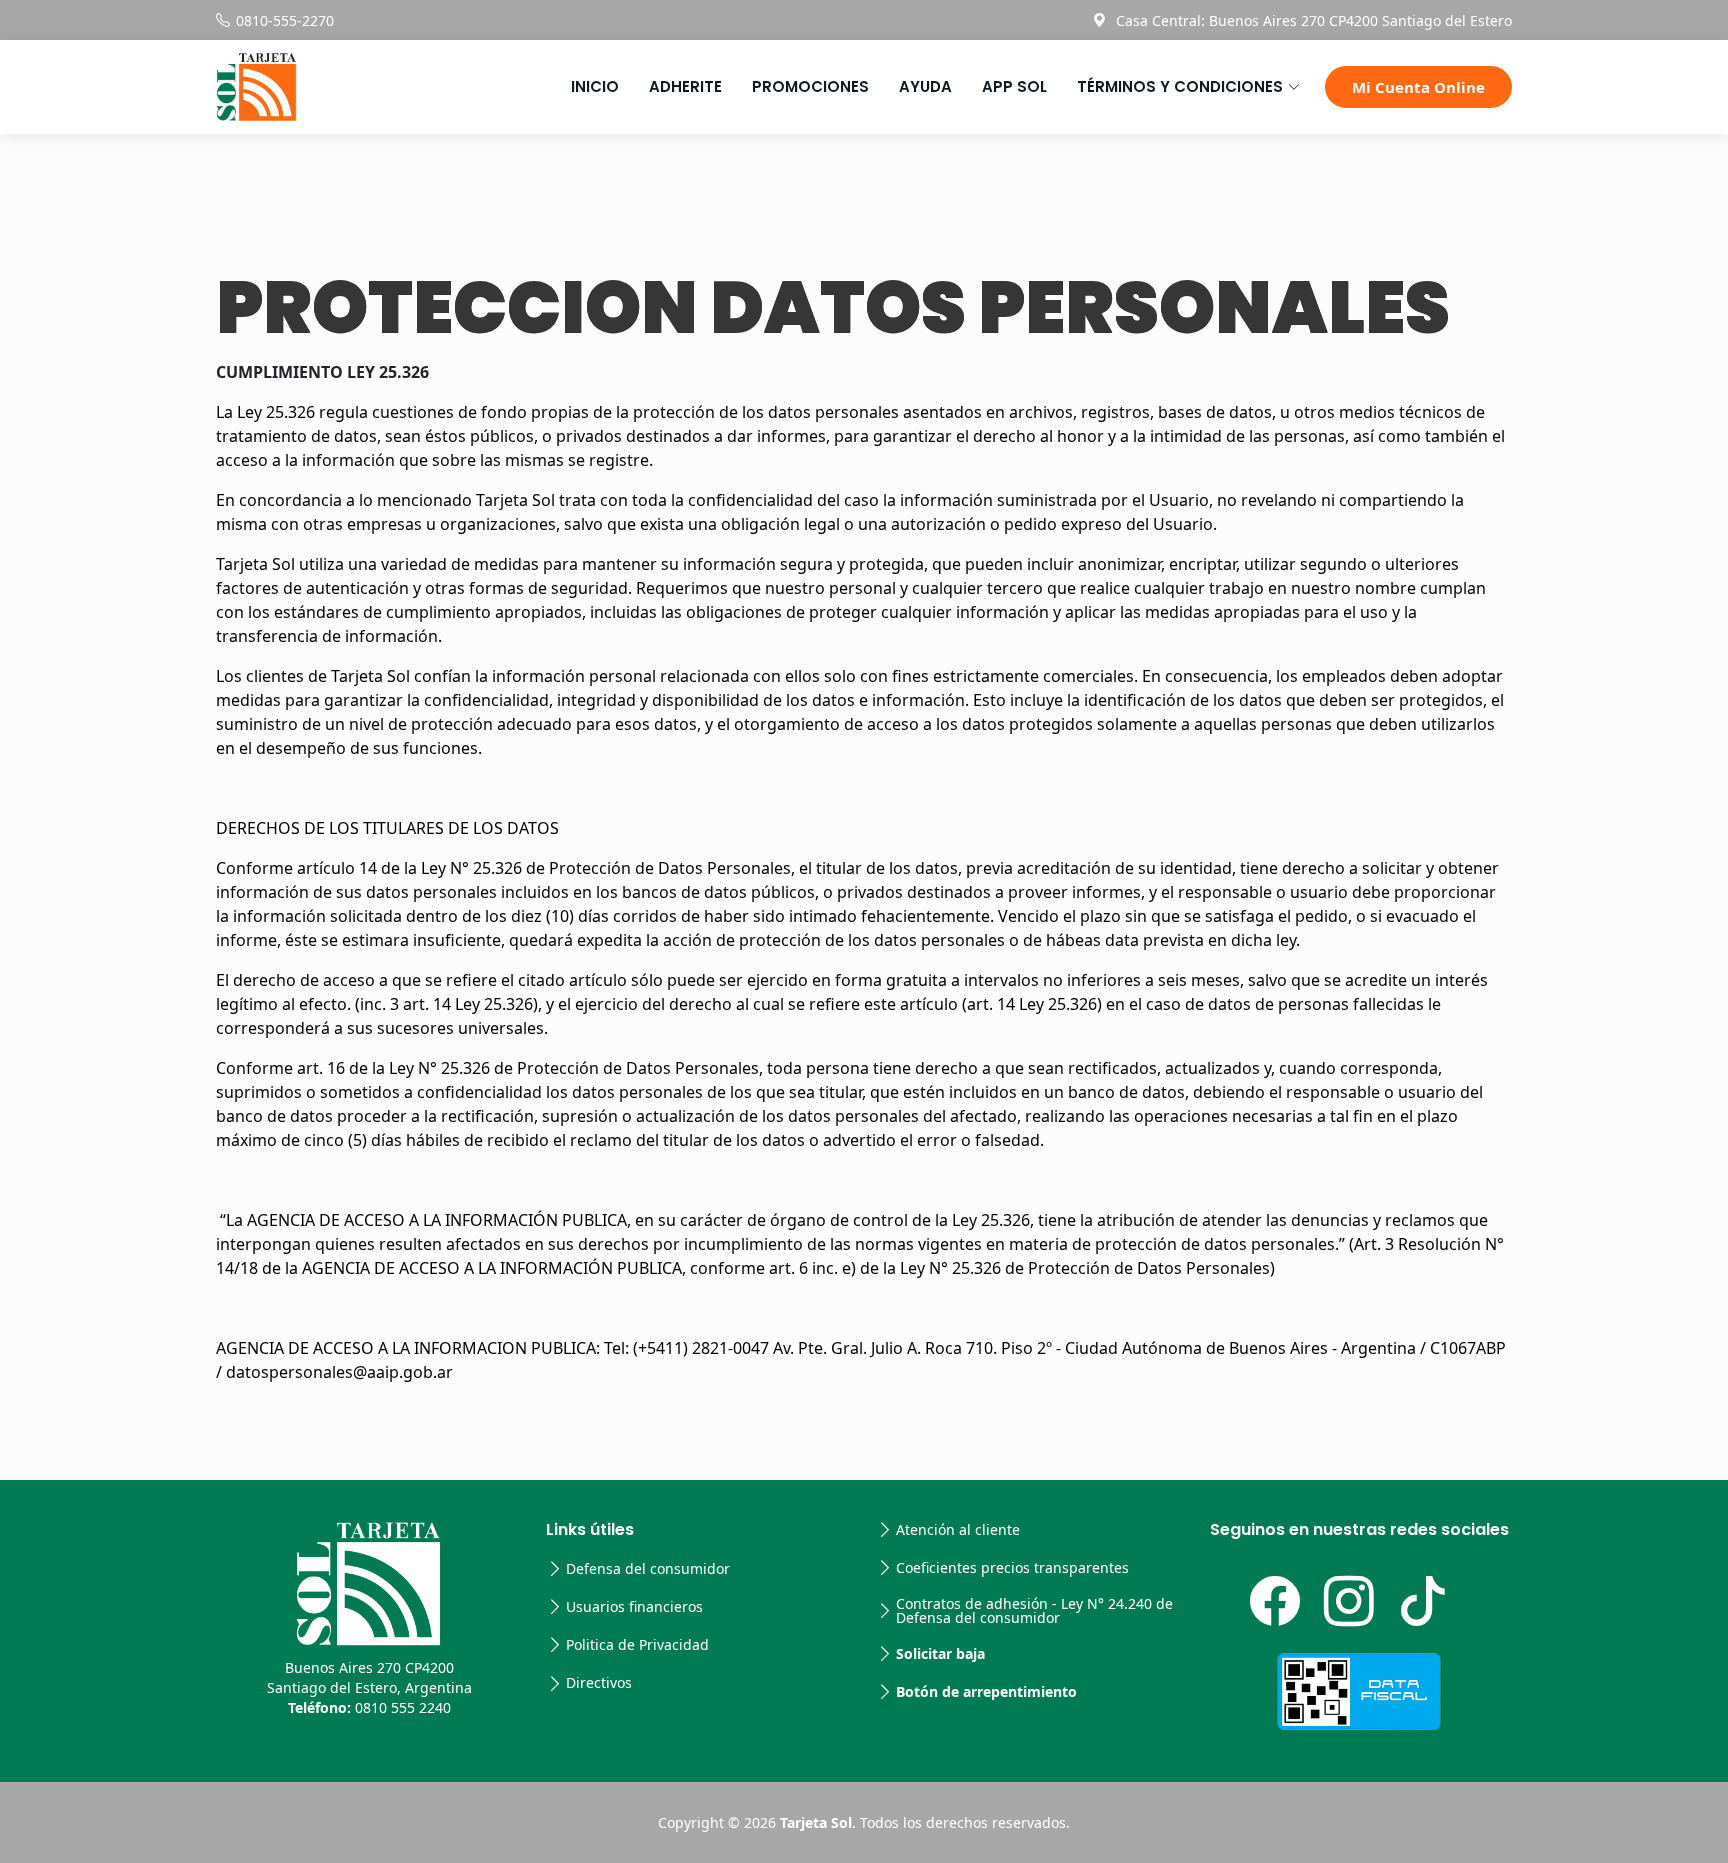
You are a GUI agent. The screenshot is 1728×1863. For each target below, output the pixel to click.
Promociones (810, 86)
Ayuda (925, 86)
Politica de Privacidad (637, 1645)
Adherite (685, 86)
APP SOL (1014, 86)
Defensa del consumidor (648, 1569)
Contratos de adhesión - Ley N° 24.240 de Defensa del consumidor (1034, 1611)
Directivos (599, 1683)
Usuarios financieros (634, 1607)
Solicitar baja (940, 1654)
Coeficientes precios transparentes (1012, 1568)
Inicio (595, 86)
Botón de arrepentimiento (986, 1692)
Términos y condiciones (1180, 86)
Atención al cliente (958, 1530)
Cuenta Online (1418, 87)
